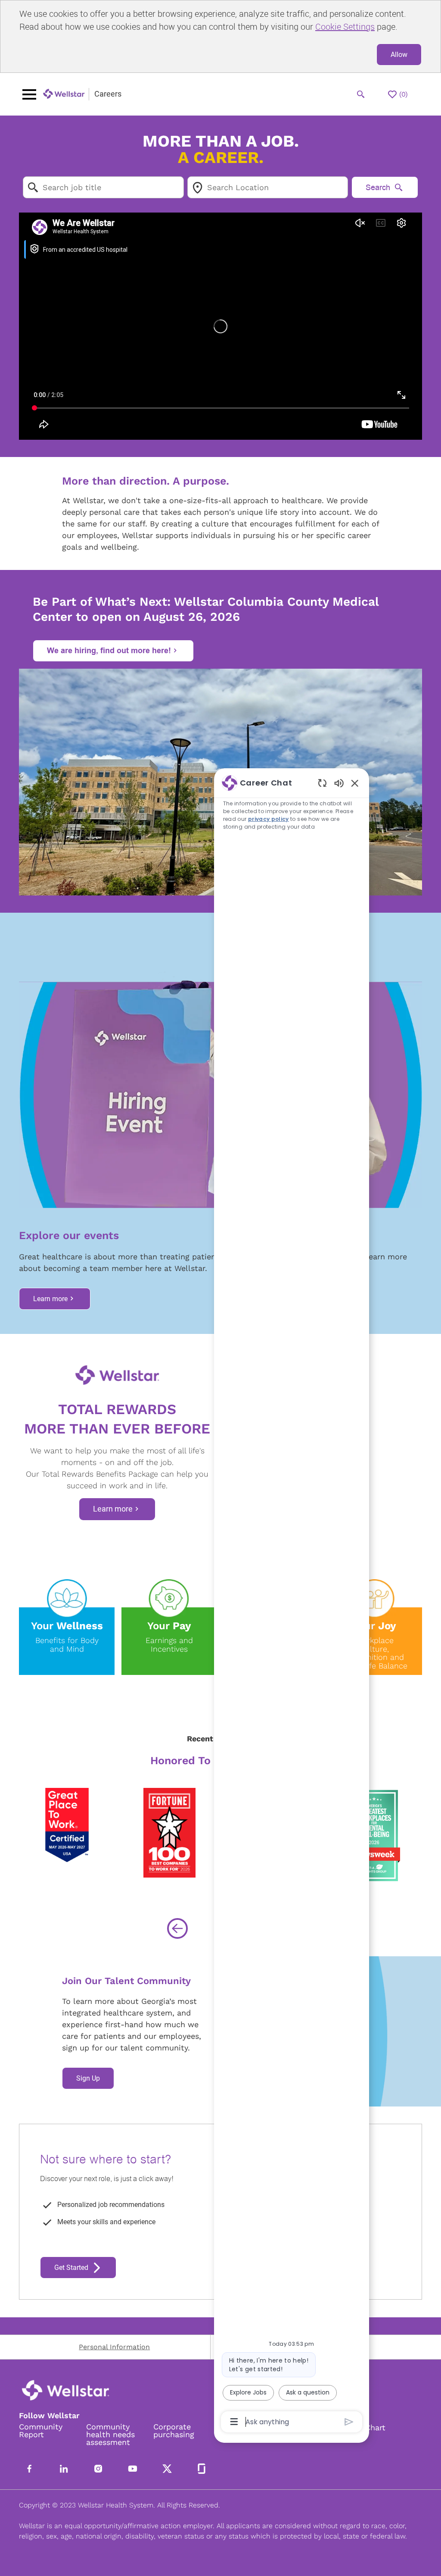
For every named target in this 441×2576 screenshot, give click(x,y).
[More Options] (234, 2422)
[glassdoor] (202, 2469)
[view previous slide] (177, 1928)
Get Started (71, 2268)
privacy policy (269, 819)
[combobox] (103, 187)
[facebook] (29, 2469)
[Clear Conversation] (322, 783)
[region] (292, 1602)
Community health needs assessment (110, 2435)
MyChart (370, 2428)
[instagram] (98, 2469)
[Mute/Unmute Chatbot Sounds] (339, 783)
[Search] (361, 94)
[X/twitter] (167, 2469)
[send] (349, 2422)
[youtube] (133, 2469)
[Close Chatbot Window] (355, 783)
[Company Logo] (64, 94)
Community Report (41, 2431)
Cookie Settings (345, 27)
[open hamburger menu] (29, 94)
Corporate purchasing (174, 2431)
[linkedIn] (64, 2469)
